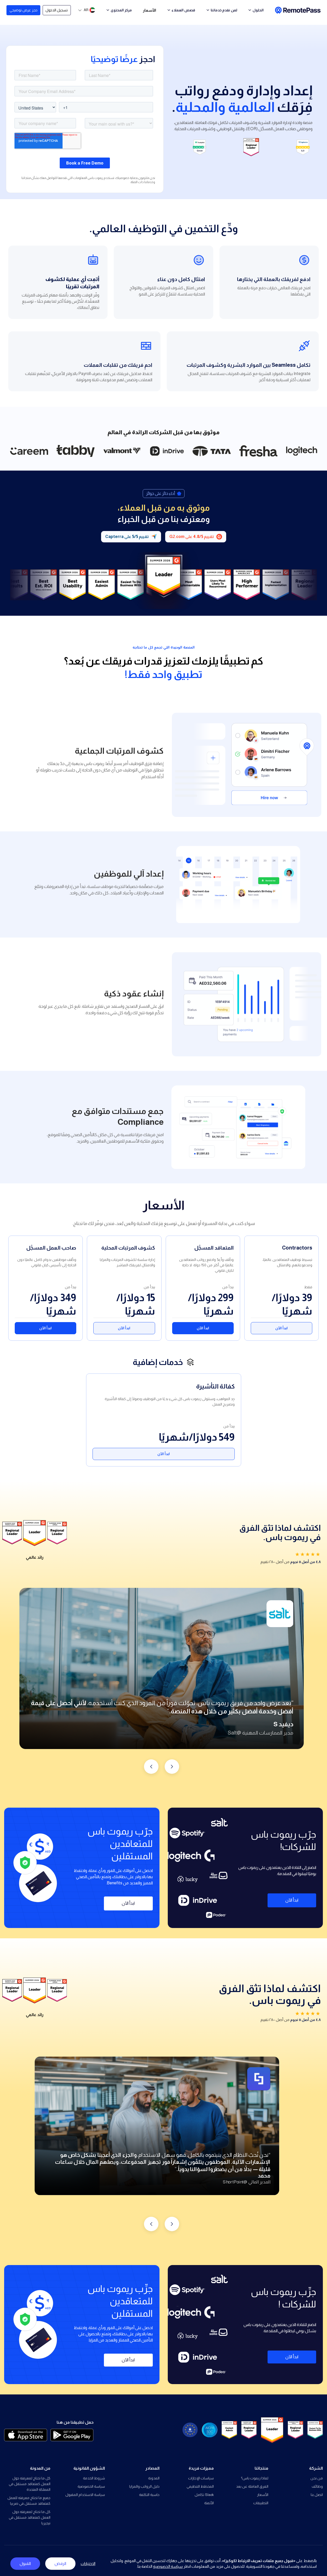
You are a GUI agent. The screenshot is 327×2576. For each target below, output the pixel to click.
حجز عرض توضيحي (24, 10)
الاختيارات (88, 2563)
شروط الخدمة (94, 2478)
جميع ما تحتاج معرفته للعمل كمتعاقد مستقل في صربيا (29, 2501)
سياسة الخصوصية (91, 2486)
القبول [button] (25, 2563)
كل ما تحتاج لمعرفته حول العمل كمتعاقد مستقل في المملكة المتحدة (30, 2484)
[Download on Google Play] (72, 2435)
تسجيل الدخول (57, 10)
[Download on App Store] (26, 2435)
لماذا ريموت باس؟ (255, 2478)
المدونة (154, 2478)
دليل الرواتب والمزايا (144, 2486)
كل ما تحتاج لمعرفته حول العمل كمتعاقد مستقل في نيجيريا (30, 2517)
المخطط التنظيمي (200, 2486)
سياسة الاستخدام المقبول (85, 2495)
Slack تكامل (204, 2495)
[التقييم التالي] (151, 2224)
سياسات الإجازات (201, 2478)
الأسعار (150, 10)
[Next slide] (151, 1767)
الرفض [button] (60, 2563)
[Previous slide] (172, 1767)
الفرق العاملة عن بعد (252, 2486)
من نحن (317, 2478)
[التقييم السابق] (172, 2224)
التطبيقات (261, 2503)
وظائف (317, 2486)
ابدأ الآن (282, 1328)
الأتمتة (209, 2503)
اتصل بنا (317, 2495)
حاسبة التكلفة (149, 2495)
